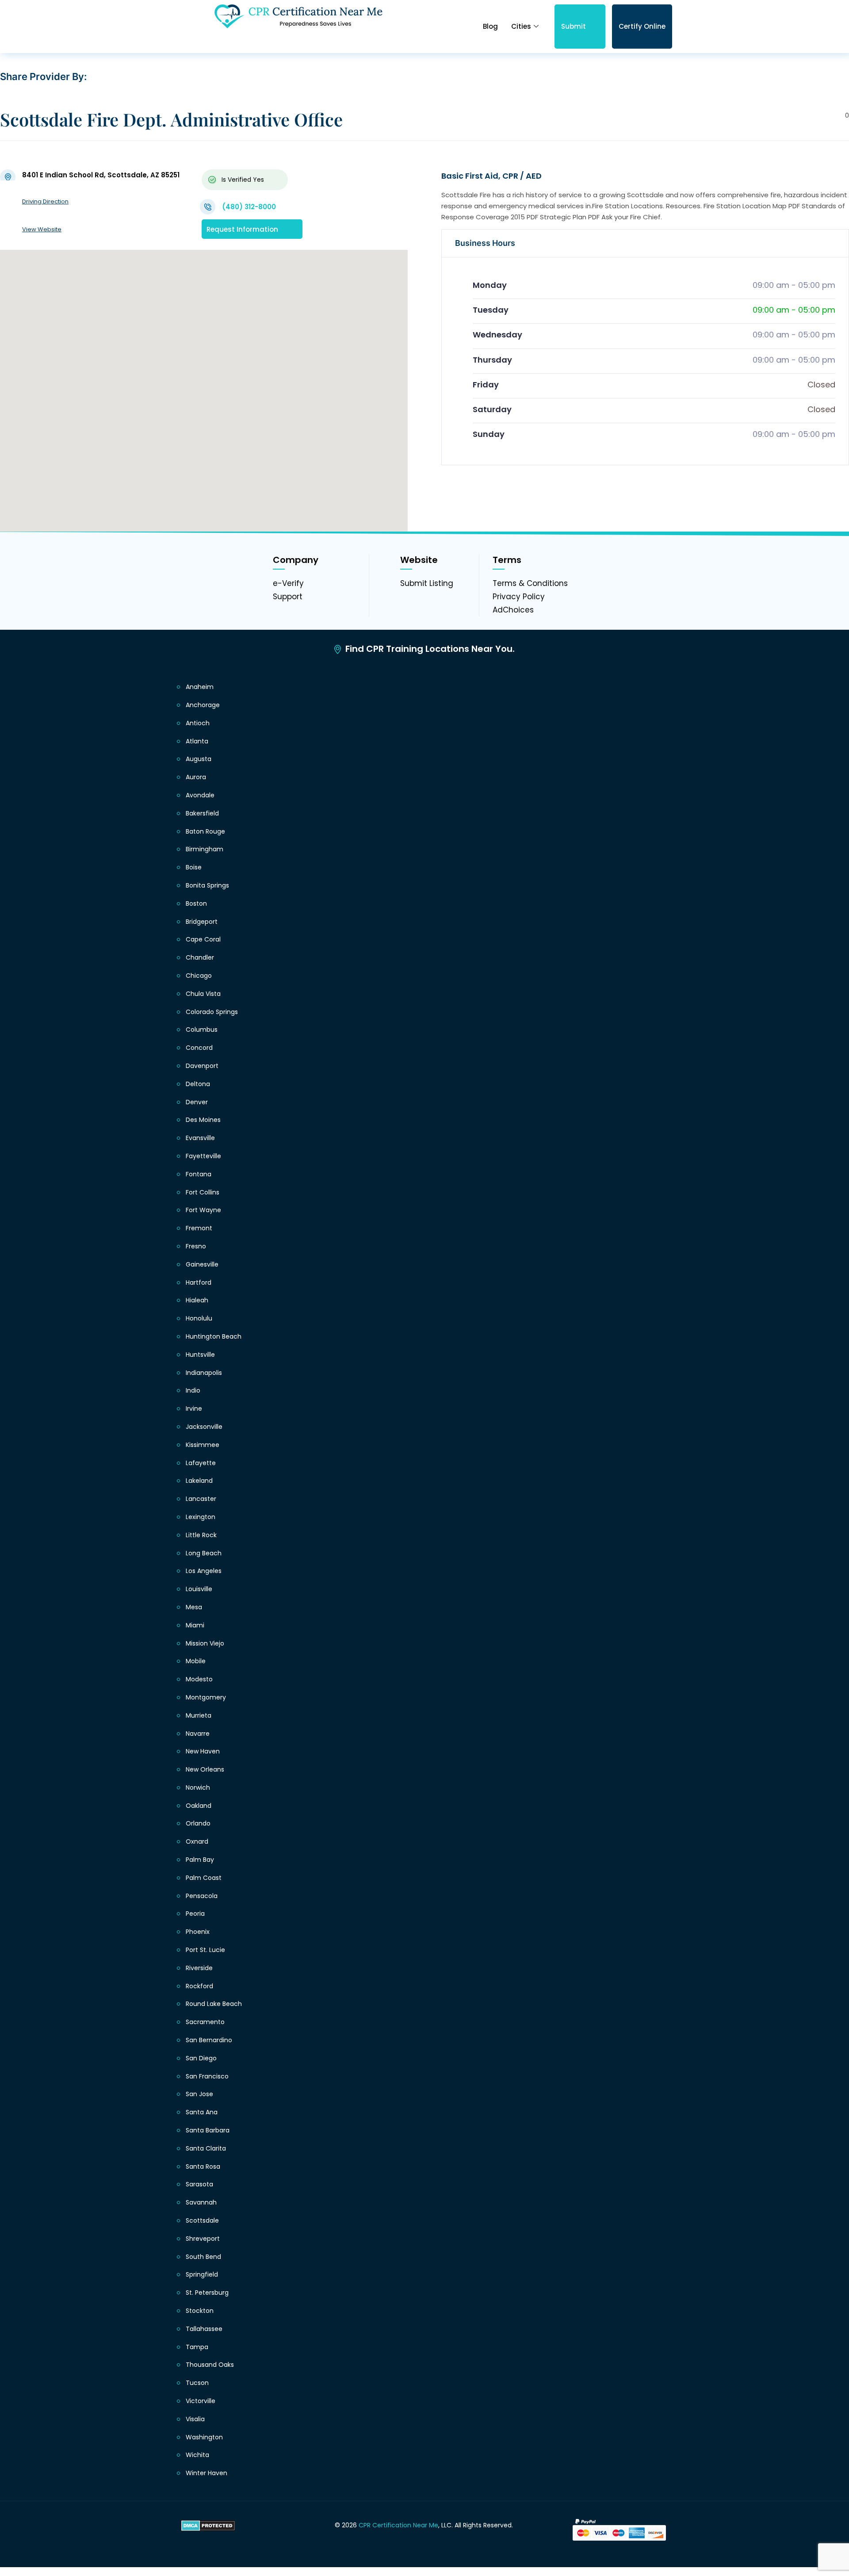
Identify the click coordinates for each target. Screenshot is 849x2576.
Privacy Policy (519, 597)
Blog (490, 26)
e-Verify (288, 583)
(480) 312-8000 (249, 207)
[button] (204, 380)
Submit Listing (427, 583)
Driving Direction (45, 201)
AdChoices (513, 610)
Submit (574, 26)
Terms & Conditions (530, 583)
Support (288, 597)
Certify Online (642, 26)
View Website (42, 229)
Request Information (242, 229)
